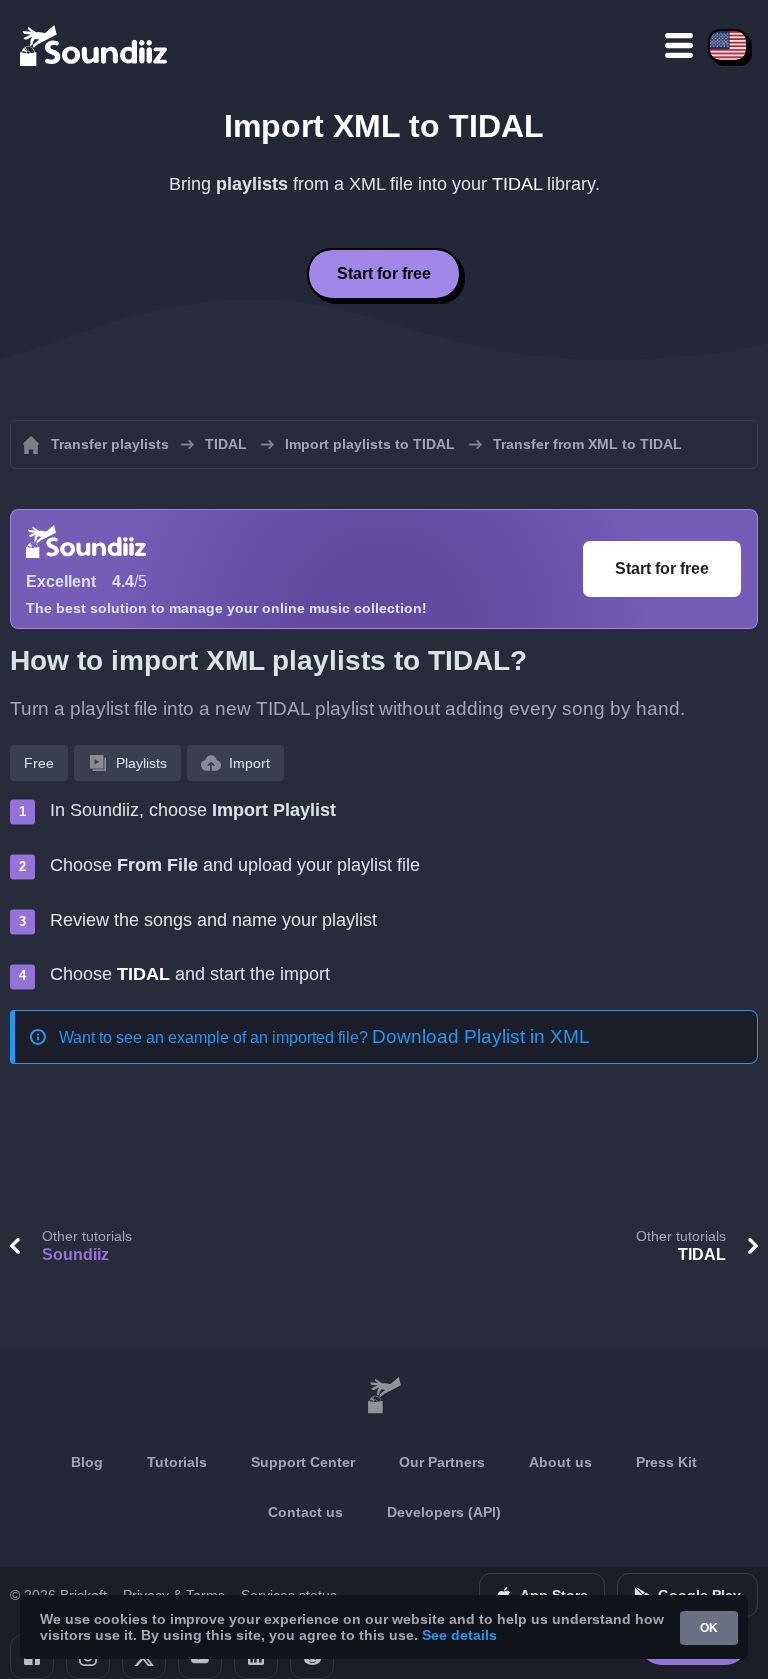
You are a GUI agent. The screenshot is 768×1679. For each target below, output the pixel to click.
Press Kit (666, 1462)
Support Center (303, 1462)
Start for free (384, 273)
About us (560, 1462)
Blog (87, 1462)
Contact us (305, 1512)
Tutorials (177, 1462)
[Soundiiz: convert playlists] (384, 1396)
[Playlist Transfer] (95, 45)
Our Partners (442, 1462)
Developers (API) (444, 1512)
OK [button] (709, 1628)
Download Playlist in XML (481, 1036)
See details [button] (459, 1635)
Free (39, 763)
